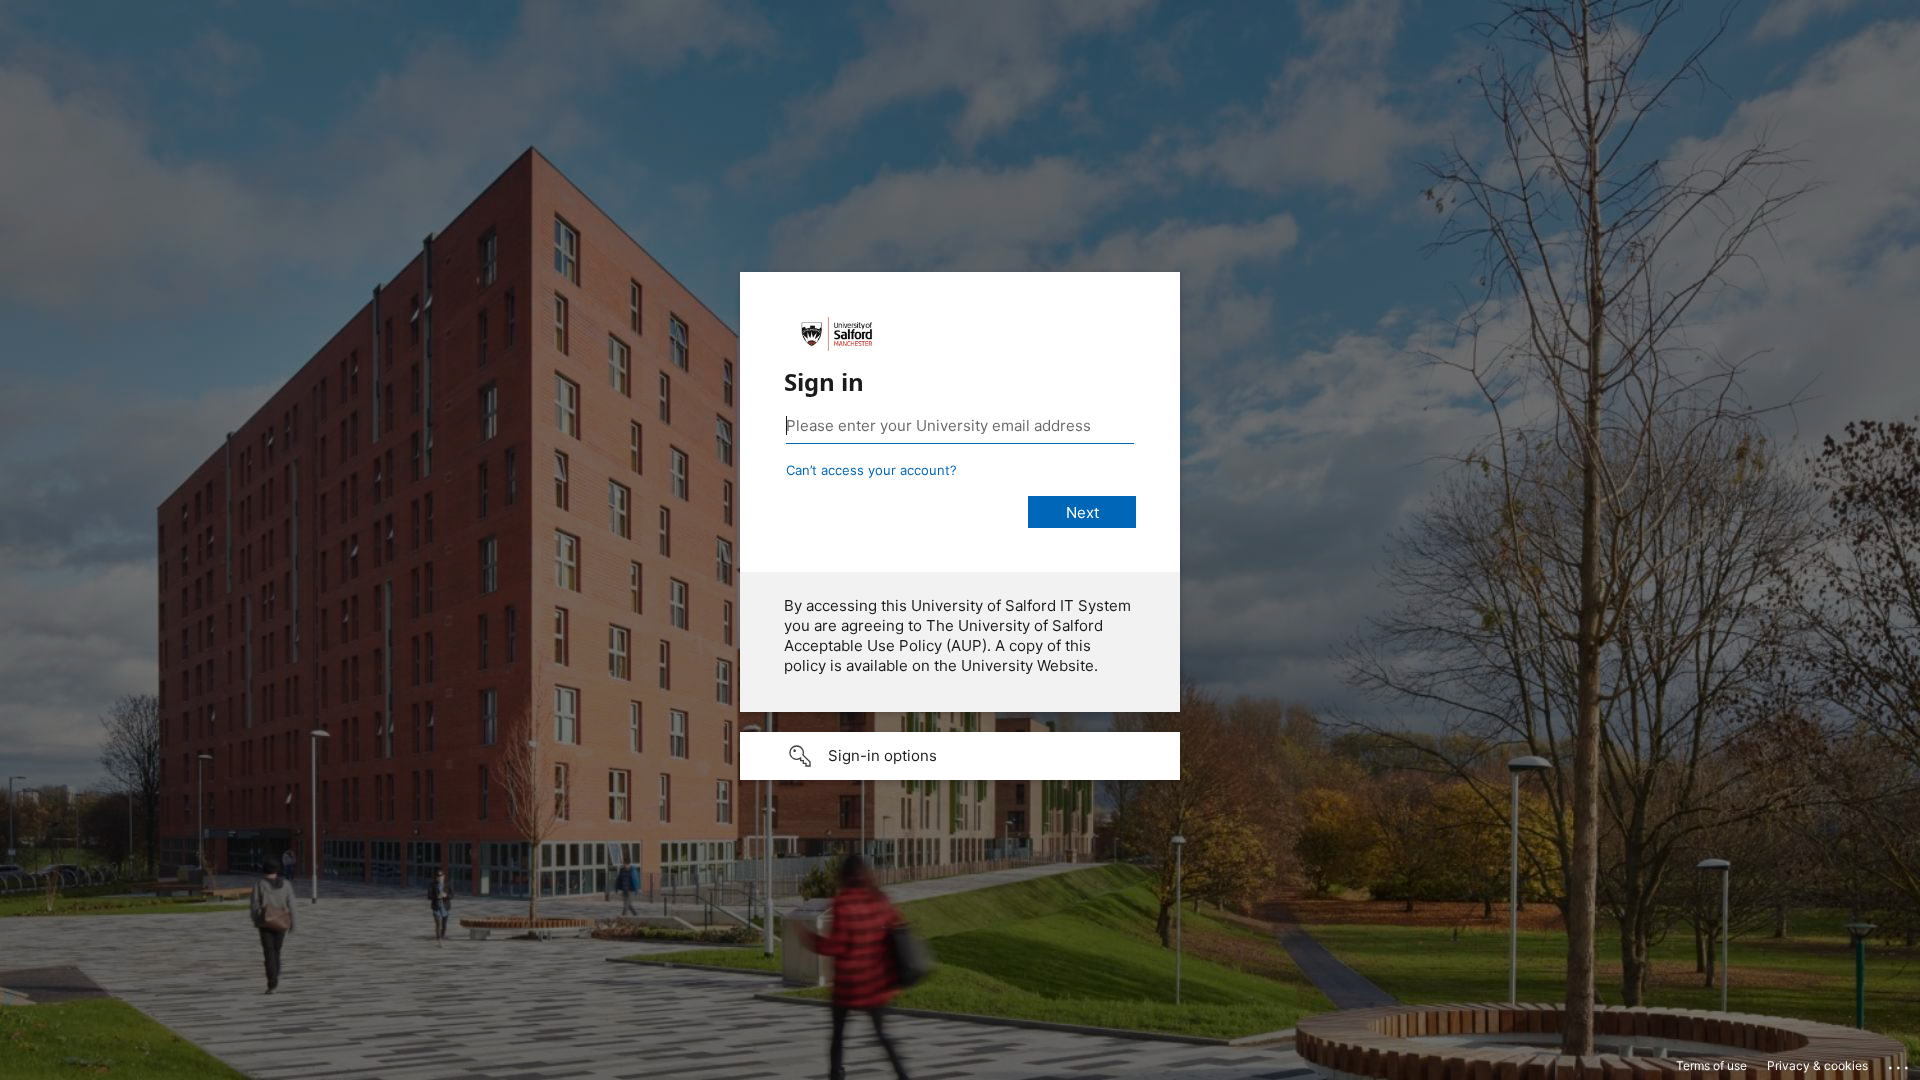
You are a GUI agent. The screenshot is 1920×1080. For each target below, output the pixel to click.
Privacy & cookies (1817, 1065)
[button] (960, 756)
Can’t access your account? (871, 470)
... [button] (1900, 1063)
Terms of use (1711, 1065)
